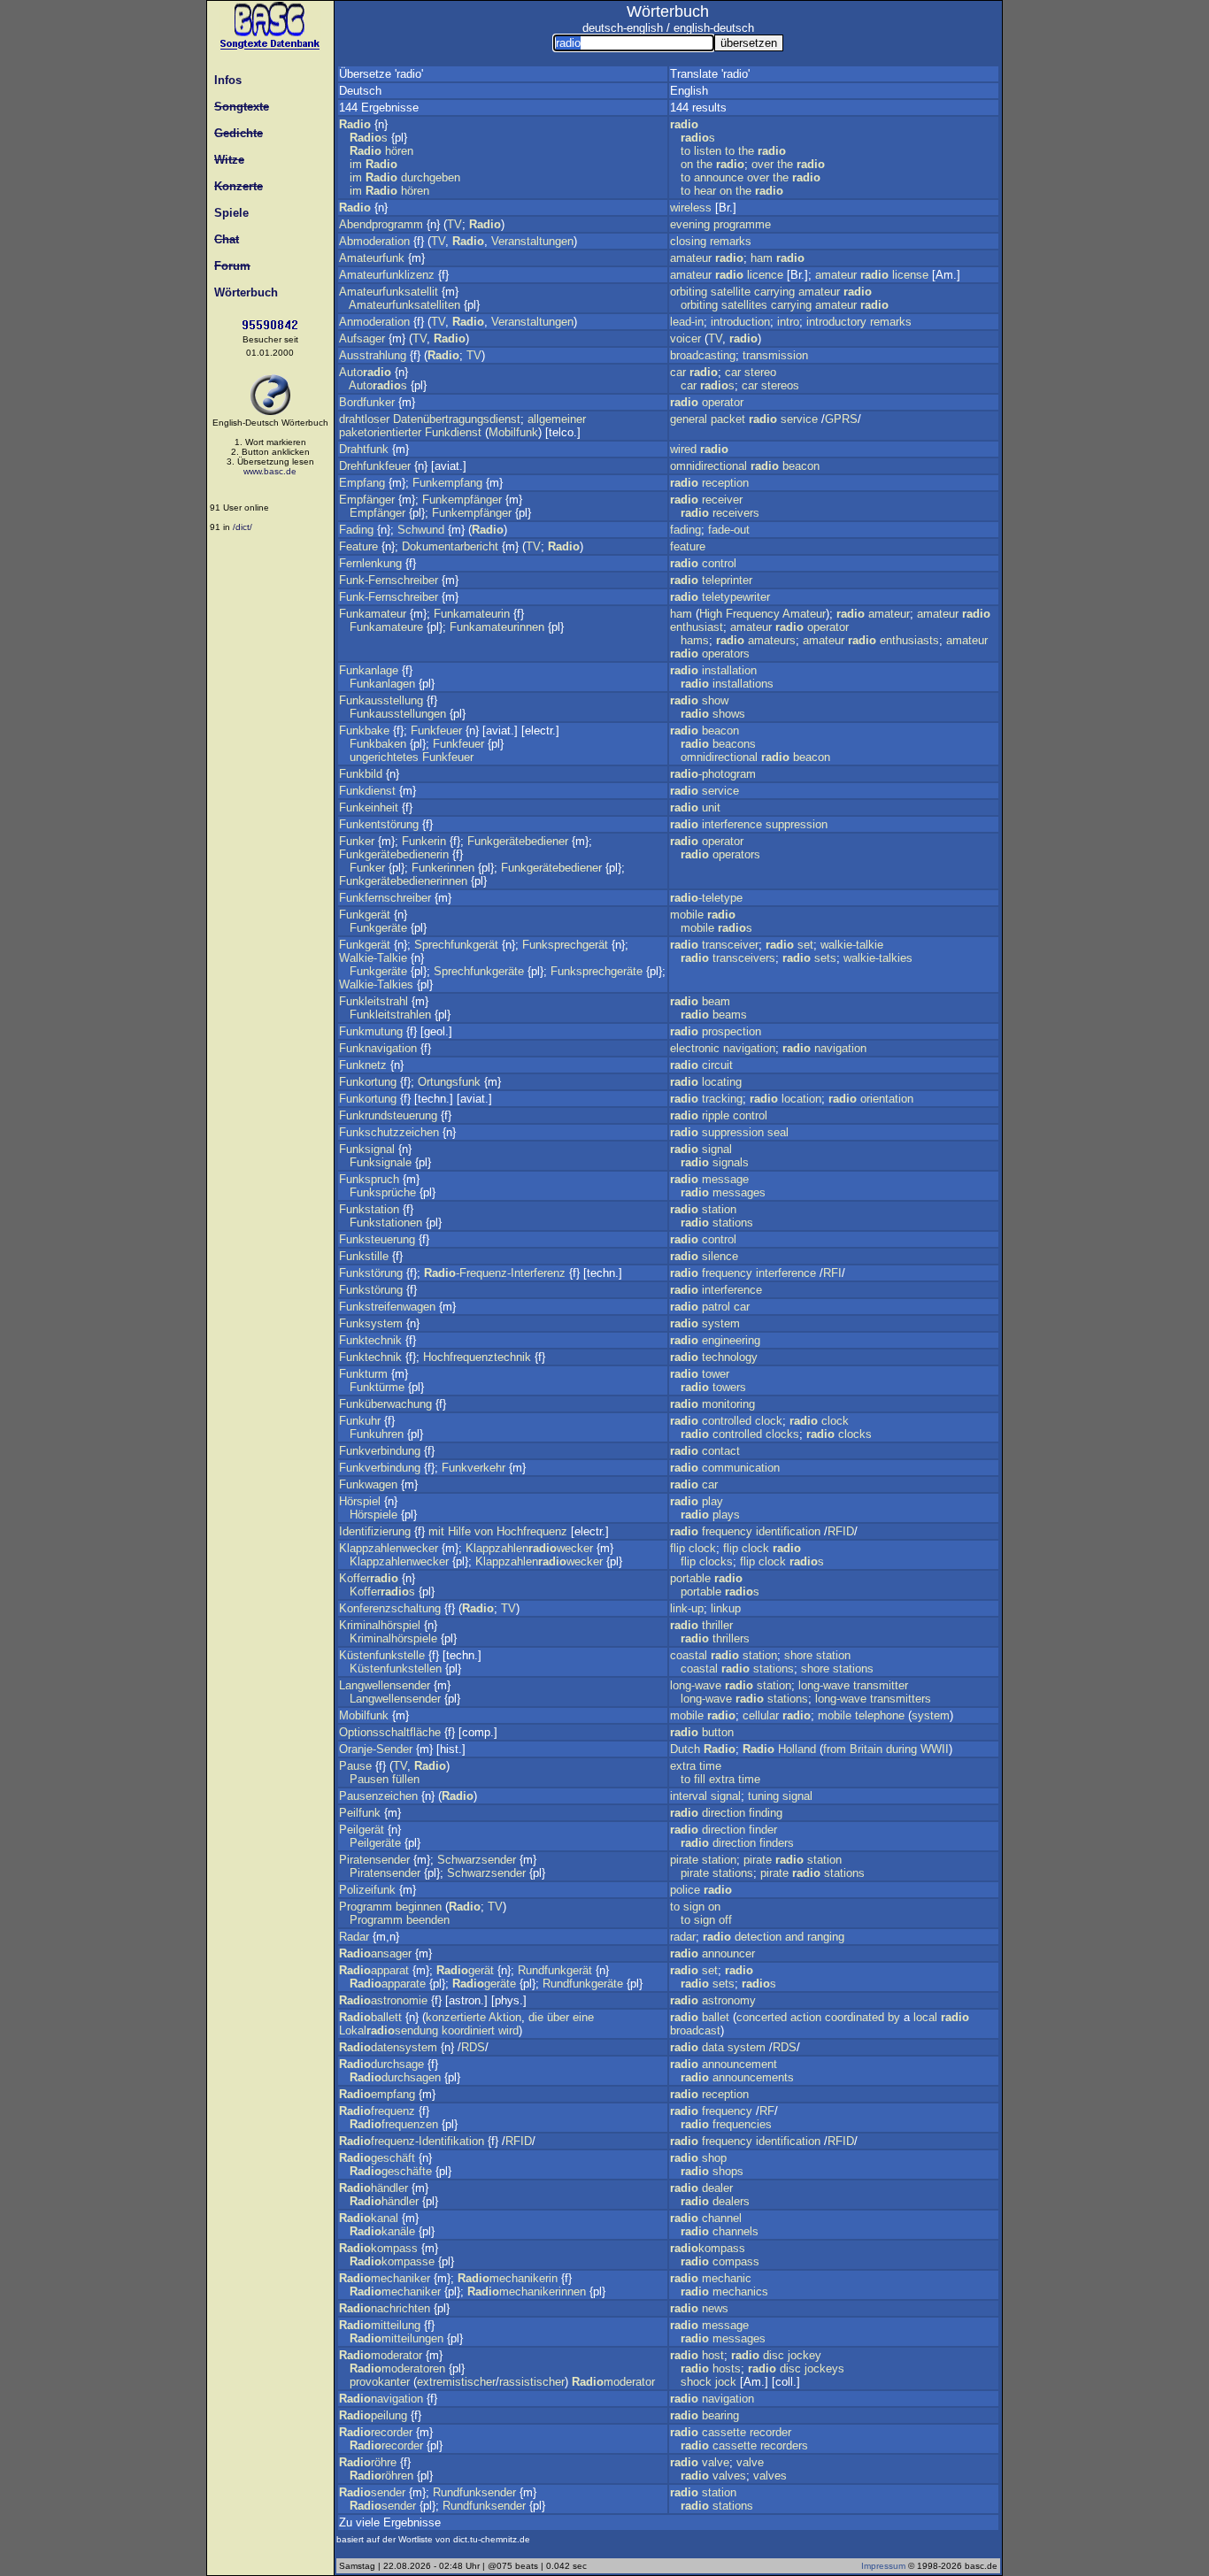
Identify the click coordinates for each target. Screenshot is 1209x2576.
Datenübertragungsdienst (457, 419)
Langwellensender (385, 1685)
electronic (695, 1048)
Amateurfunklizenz (387, 275)
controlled (727, 1421)
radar (683, 1937)
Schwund (421, 530)
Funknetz (363, 1065)
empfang (377, 2094)
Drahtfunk (364, 449)
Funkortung (368, 1082)
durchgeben (431, 177)
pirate (684, 1860)
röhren (381, 2476)
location (801, 1099)
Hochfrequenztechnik (477, 1357)
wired (683, 449)
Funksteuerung (377, 1239)
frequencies (742, 2124)
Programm (366, 1907)
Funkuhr (360, 1421)
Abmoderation (374, 241)
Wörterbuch (243, 292)
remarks (731, 241)
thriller (717, 1625)
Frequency (753, 614)
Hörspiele (373, 1515)
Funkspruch (369, 1179)
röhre (368, 2462)
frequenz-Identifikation (412, 2141)
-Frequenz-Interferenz (495, 1273)
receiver (722, 500)
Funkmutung (371, 1031)
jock (726, 2382)
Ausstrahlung (373, 355)
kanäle (382, 2231)
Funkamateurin (472, 614)
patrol (716, 1307)
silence (720, 1256)
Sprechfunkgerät (456, 945)
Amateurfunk (372, 258)
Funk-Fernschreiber (389, 580)
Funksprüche (383, 1192)
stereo (760, 372)
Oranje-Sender (376, 1749)
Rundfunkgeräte (583, 1984)
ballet (716, 2017)
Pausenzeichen (378, 1796)
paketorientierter (380, 432)
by (894, 2017)
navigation (749, 1048)
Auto (365, 372)
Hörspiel (360, 1501)
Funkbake (364, 731)
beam (716, 1001)
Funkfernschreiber (385, 898)
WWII (935, 1749)
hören (399, 151)
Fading (356, 530)
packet (728, 419)
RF (767, 2111)
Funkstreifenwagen (387, 1307)
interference (732, 824)
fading (685, 530)
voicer (685, 338)
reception (725, 483)
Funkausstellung (381, 700)
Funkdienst (453, 432)
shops (728, 2171)
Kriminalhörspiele (393, 1638)
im (356, 164)
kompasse (392, 2261)
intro (788, 322)
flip (678, 1548)
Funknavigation (378, 1048)
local (925, 2017)
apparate (388, 1984)
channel (722, 2218)
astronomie (383, 2000)
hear (705, 191)
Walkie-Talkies (376, 984)
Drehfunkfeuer (375, 466)
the (746, 151)
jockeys (824, 2368)
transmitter (881, 1685)
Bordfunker (367, 402)
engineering (731, 1340)
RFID (841, 1531)
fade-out (729, 530)
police (685, 1890)
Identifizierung (375, 1531)
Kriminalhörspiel (380, 1625)
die (536, 2017)
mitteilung (380, 2325)
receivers (736, 513)
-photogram (713, 774)
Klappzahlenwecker (389, 1548)
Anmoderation (374, 322)
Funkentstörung (379, 824)
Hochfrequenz (532, 1531)
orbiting (689, 292)
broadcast (695, 2030)
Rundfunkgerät (555, 1970)
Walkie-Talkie (373, 958)
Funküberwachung (385, 1404)
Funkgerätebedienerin (394, 854)
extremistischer (456, 2382)
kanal (369, 2218)
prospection (732, 1031)
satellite (731, 292)
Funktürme (377, 1387)
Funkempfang (447, 483)
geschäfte (391, 2171)
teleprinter (727, 580)
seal (778, 1132)
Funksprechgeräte (597, 971)
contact (721, 1451)
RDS (473, 2047)
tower (716, 1374)
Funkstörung (371, 1273)
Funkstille (364, 1256)
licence (765, 275)
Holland (797, 1749)
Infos (224, 80)
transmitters (901, 1699)
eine (583, 2017)
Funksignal (367, 1149)
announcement (739, 2064)
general (689, 419)
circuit (717, 1065)
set (805, 945)
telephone (880, 1715)
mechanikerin (508, 2278)
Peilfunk (360, 1813)
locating (722, 1082)
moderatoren (397, 2368)
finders (777, 1843)
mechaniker (385, 2278)
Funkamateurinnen (497, 627)
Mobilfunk (513, 432)
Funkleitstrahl (373, 1001)
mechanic (727, 2278)
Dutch (685, 1749)
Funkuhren (377, 1434)
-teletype (706, 898)
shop (714, 2158)
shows (729, 714)
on (687, 164)
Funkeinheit (369, 807)
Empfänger (367, 500)
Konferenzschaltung (390, 1608)
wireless (691, 208)
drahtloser (364, 419)
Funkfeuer (436, 731)
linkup (726, 1608)
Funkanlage (369, 670)
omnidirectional (708, 466)
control (719, 563)
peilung (373, 2415)
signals (731, 1162)
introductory (836, 322)
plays (726, 1515)
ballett (370, 2017)
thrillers (731, 1638)
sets (825, 958)
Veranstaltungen (532, 241)
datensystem (388, 2047)
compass (736, 2261)
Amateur (804, 614)
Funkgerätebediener (518, 841)
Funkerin (424, 841)
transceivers (744, 958)
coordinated (855, 2017)
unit (711, 807)
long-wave (696, 1685)
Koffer (369, 1578)
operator (723, 402)
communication (741, 1468)
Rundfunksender (474, 2492)
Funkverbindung (380, 1451)
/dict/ (243, 527)
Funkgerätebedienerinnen (403, 881)
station (719, 1209)
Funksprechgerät (565, 945)
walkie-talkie (852, 945)
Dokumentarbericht (450, 546)
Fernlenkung (370, 563)
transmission (775, 355)
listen (708, 151)
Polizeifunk (367, 1890)
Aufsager (362, 338)
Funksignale (381, 1162)
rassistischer (532, 2382)
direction (724, 1813)
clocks (782, 1434)
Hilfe (459, 1531)
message (725, 1179)
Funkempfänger (462, 500)
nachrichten (385, 2308)
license (910, 275)
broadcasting (703, 355)
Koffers (382, 1592)
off (725, 1920)
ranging (826, 1937)
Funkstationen (386, 1223)
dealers (731, 2201)
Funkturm (363, 1374)
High (711, 614)
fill (700, 1779)
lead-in (687, 322)
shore (798, 1655)
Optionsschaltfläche (390, 1732)
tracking (722, 1099)
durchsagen (395, 2077)
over (762, 164)
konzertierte (456, 2017)
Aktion (505, 2017)
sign (694, 1907)
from (835, 1749)
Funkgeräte (378, 928)
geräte (484, 1984)
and (794, 1937)
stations (733, 1223)
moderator (381, 2355)
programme (742, 224)
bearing (720, 2415)
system (721, 1323)
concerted (762, 2017)
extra (683, 1766)
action (806, 2017)
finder (763, 1830)
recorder (376, 2432)
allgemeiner (557, 419)
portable (690, 1578)
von (484, 1531)
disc (774, 2355)
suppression (797, 824)
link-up (687, 1608)
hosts (727, 2368)
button (718, 1732)
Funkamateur (373, 614)
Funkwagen (368, 1484)
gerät (465, 1970)
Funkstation (369, 1209)
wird (508, 2030)
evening (690, 224)
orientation (887, 1099)
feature (688, 546)
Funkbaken (378, 744)
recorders (784, 2445)
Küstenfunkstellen (396, 1669)
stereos (780, 385)
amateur (691, 258)
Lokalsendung (389, 2030)
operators (726, 654)
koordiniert (468, 2030)
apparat (374, 1970)
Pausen (369, 1779)
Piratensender (374, 1860)
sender (372, 2492)
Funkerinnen (443, 868)
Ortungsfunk (449, 1082)
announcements (753, 2077)
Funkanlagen (382, 684)
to (685, 151)
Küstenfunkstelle (382, 1655)
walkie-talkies (878, 958)
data (713, 2047)
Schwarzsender (477, 1860)
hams (695, 640)
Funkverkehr (474, 1468)
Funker (357, 841)
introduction (740, 322)
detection (758, 1937)
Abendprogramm (381, 224)
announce (719, 177)
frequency (727, 1273)
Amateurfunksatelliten (404, 305)
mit (436, 1531)
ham (762, 258)
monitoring (728, 1404)
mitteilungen (397, 2338)
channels (735, 2231)
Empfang (362, 483)
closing (688, 241)
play (712, 1501)
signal (717, 1149)
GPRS (841, 419)
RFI (832, 1273)
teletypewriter (736, 597)
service (799, 419)
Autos (378, 385)
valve (716, 2462)
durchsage (381, 2064)
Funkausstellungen (398, 714)
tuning (763, 1796)
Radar (354, 1937)
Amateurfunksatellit (389, 292)
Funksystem (371, 1323)
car (678, 372)
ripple (716, 1115)
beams (730, 1015)
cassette (724, 2432)
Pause (355, 1766)
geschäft (377, 2158)
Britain (866, 1749)
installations (743, 684)
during (901, 1749)
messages (739, 1192)
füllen (406, 1779)
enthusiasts (909, 640)
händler (373, 2188)
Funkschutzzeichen (389, 1132)
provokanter (380, 2382)
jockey (805, 2355)
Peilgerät (362, 1830)
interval (689, 1796)
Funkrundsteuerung (388, 1115)
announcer (728, 1953)
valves (729, 2476)
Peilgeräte (375, 1843)
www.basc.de (270, 471)
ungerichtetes (384, 757)
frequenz (377, 2111)
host (713, 2355)
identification (788, 1531)
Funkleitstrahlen (390, 1015)
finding (766, 1813)
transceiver (730, 945)
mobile (687, 915)
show (715, 700)
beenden (428, 1920)
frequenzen (394, 2124)
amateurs (772, 640)
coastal (689, 1655)
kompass (378, 2248)
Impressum (883, 2566)
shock (696, 2382)
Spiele (228, 213)
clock (769, 1421)
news (715, 2308)
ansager (375, 1953)
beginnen (419, 1907)
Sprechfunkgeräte (479, 971)
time (710, 1766)
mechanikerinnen (527, 2291)
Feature (358, 546)
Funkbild (361, 774)
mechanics (740, 2291)
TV (454, 224)
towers (729, 1387)
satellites (744, 305)
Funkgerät (365, 915)
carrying (774, 292)
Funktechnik (370, 1340)
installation (729, 670)
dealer (717, 2188)
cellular (761, 1715)
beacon (801, 466)
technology (730, 1357)
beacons (734, 744)
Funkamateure (386, 627)
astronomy (729, 2000)
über (558, 2017)
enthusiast (697, 627)
